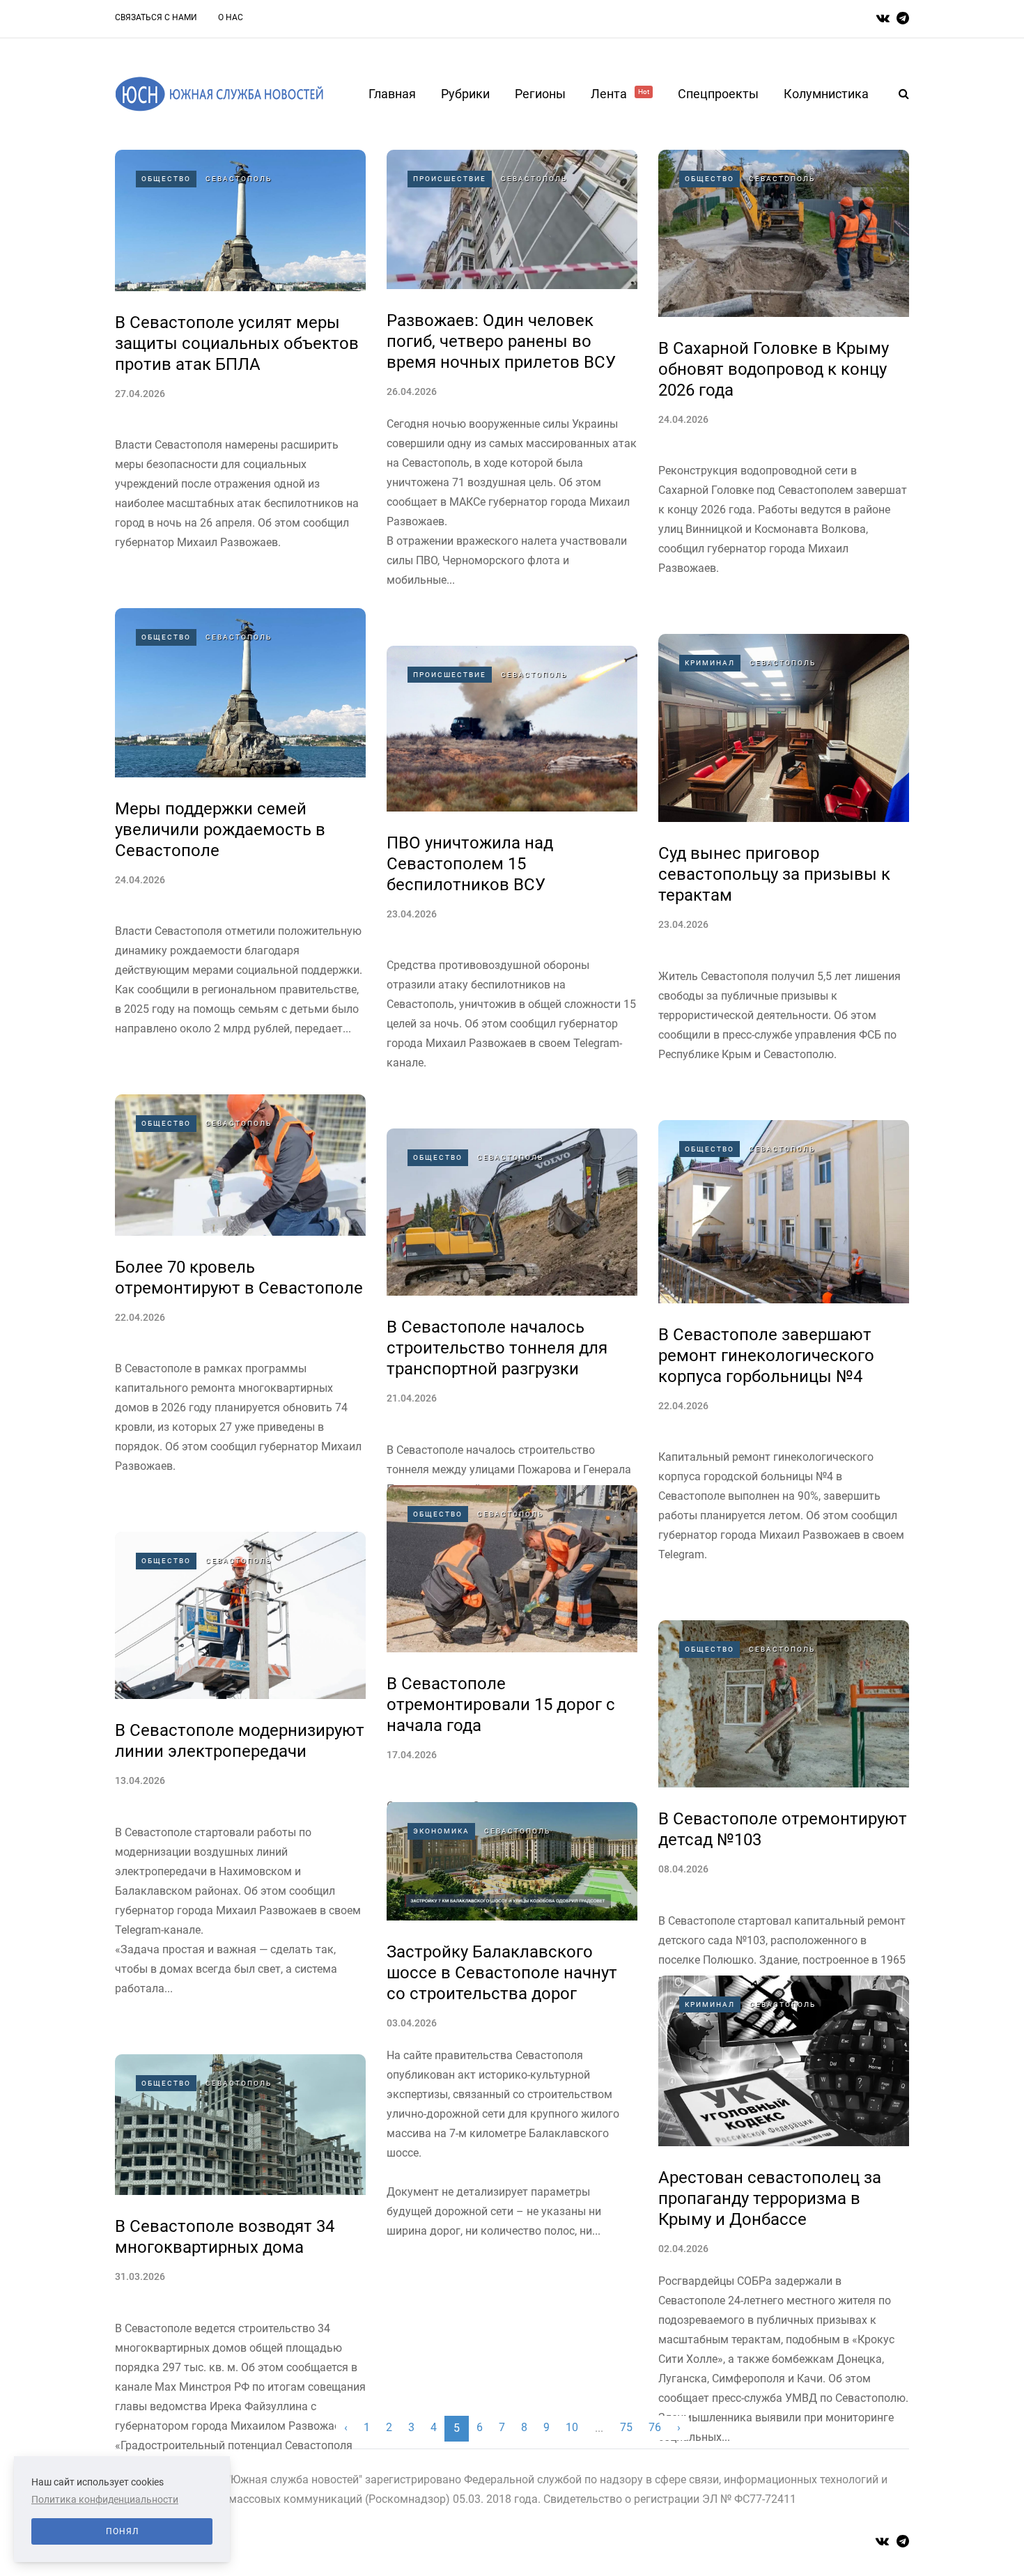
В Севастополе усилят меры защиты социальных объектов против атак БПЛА (237, 343)
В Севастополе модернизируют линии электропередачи (240, 1741)
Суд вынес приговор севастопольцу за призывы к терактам (774, 874)
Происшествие (450, 179)
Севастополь (239, 179)
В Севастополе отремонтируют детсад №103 (783, 1829)
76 (655, 2427)
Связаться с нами (156, 17)
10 (572, 2427)
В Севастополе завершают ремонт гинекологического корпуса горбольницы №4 (766, 1356)
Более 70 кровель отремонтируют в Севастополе (239, 1278)
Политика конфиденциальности (105, 2499)
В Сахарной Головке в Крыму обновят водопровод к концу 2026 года (774, 369)
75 (626, 2427)
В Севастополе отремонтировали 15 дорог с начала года (501, 1705)
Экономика (441, 1831)
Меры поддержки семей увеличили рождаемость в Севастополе (220, 830)
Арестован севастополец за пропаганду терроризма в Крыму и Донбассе (770, 2198)
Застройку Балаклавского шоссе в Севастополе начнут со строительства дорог (502, 1973)
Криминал (710, 663)
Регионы (540, 94)
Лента (620, 94)
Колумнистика (826, 94)
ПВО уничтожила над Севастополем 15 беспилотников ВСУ (470, 864)
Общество (166, 179)
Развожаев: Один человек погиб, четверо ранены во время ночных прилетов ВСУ (501, 341)
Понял (122, 2531)
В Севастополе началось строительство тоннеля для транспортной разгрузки (497, 1348)
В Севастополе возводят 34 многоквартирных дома (225, 2237)
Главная (392, 94)
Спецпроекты (718, 94)
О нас (231, 17)
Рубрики (465, 94)
